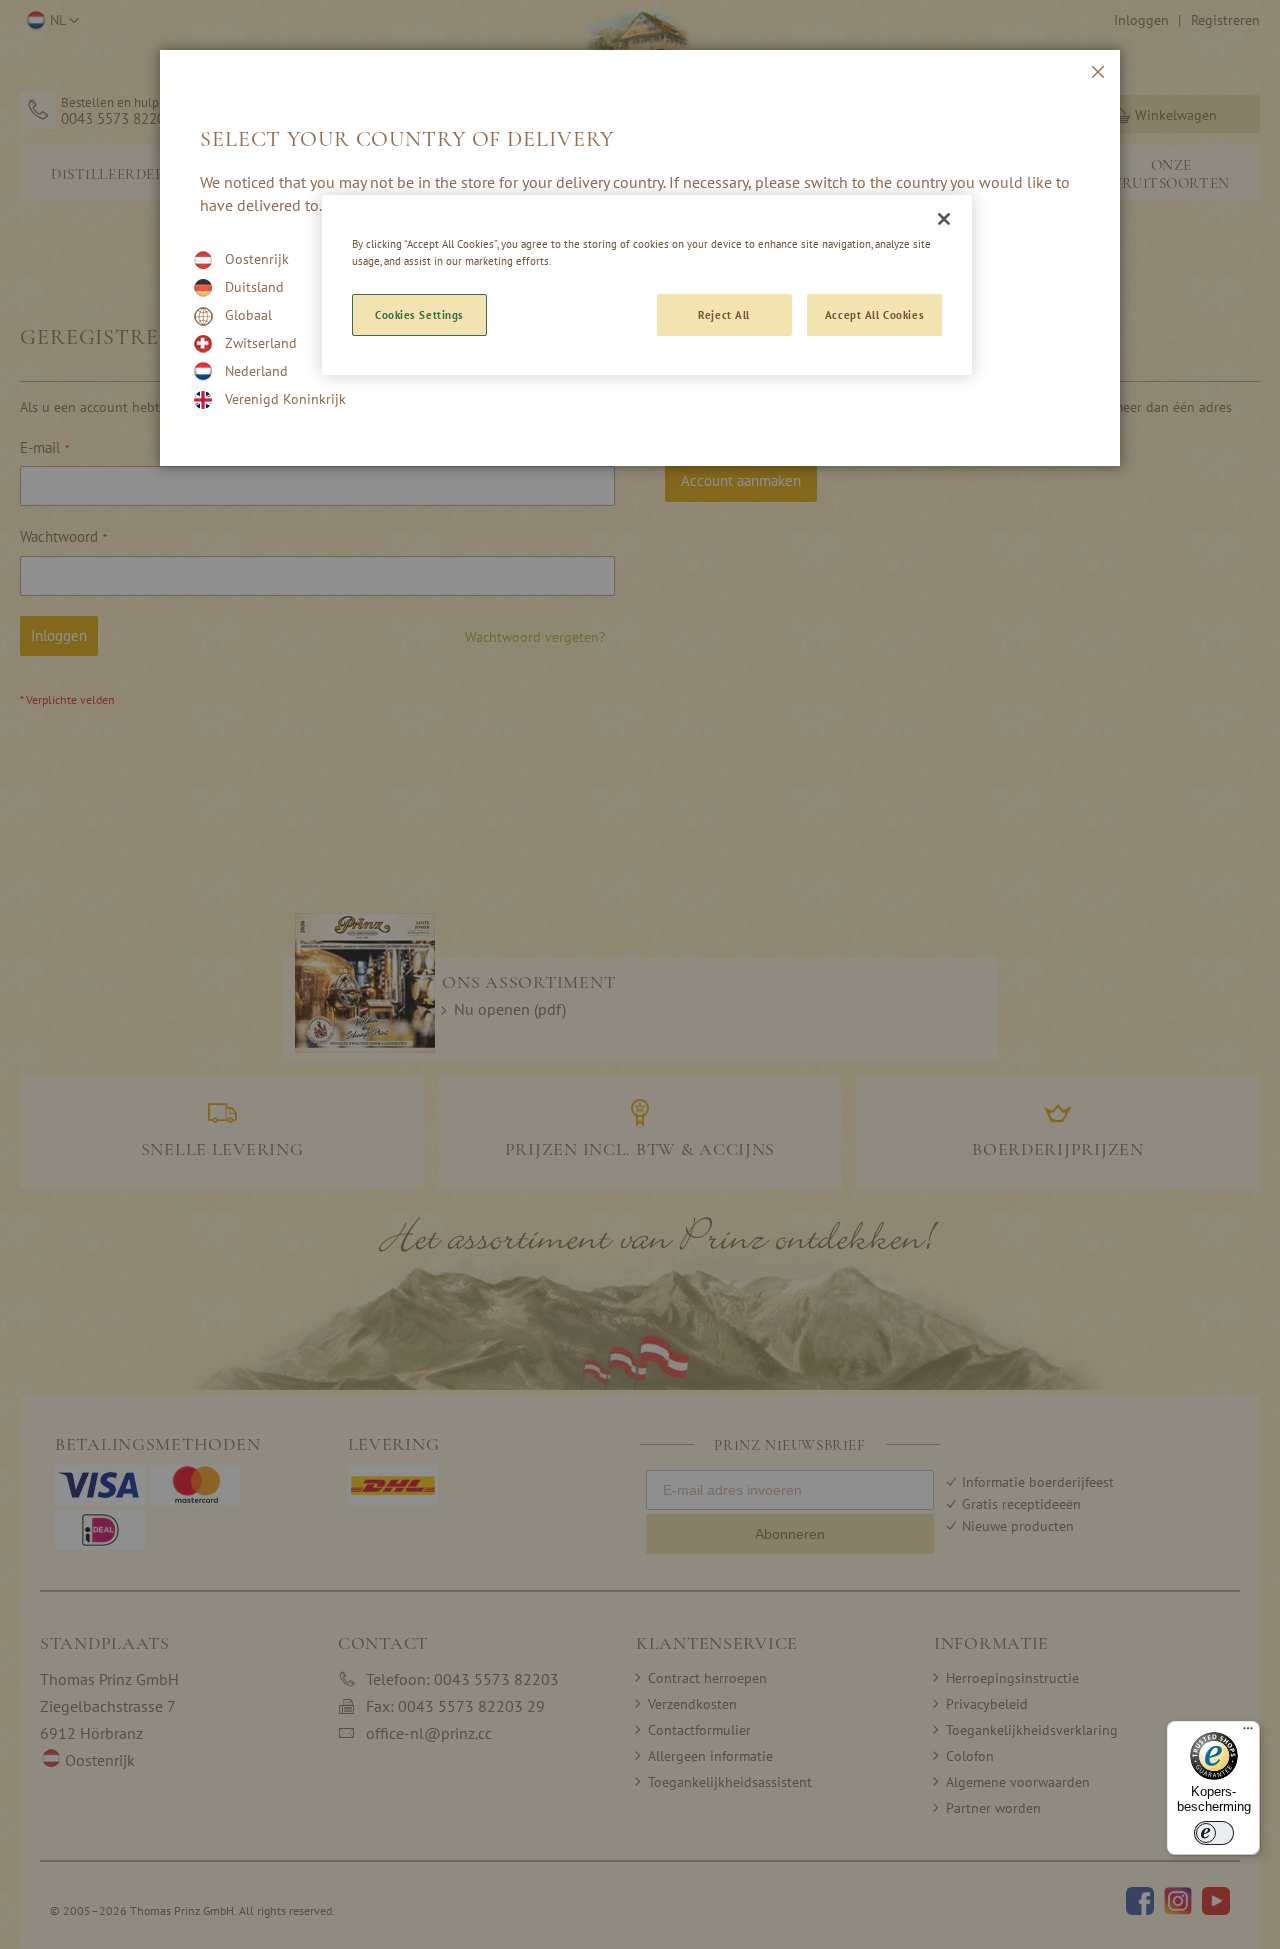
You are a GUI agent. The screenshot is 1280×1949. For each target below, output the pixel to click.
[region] (647, 285)
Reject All (724, 314)
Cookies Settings (419, 314)
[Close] (944, 219)
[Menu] (1248, 1733)
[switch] (1214, 1833)
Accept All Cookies (874, 314)
